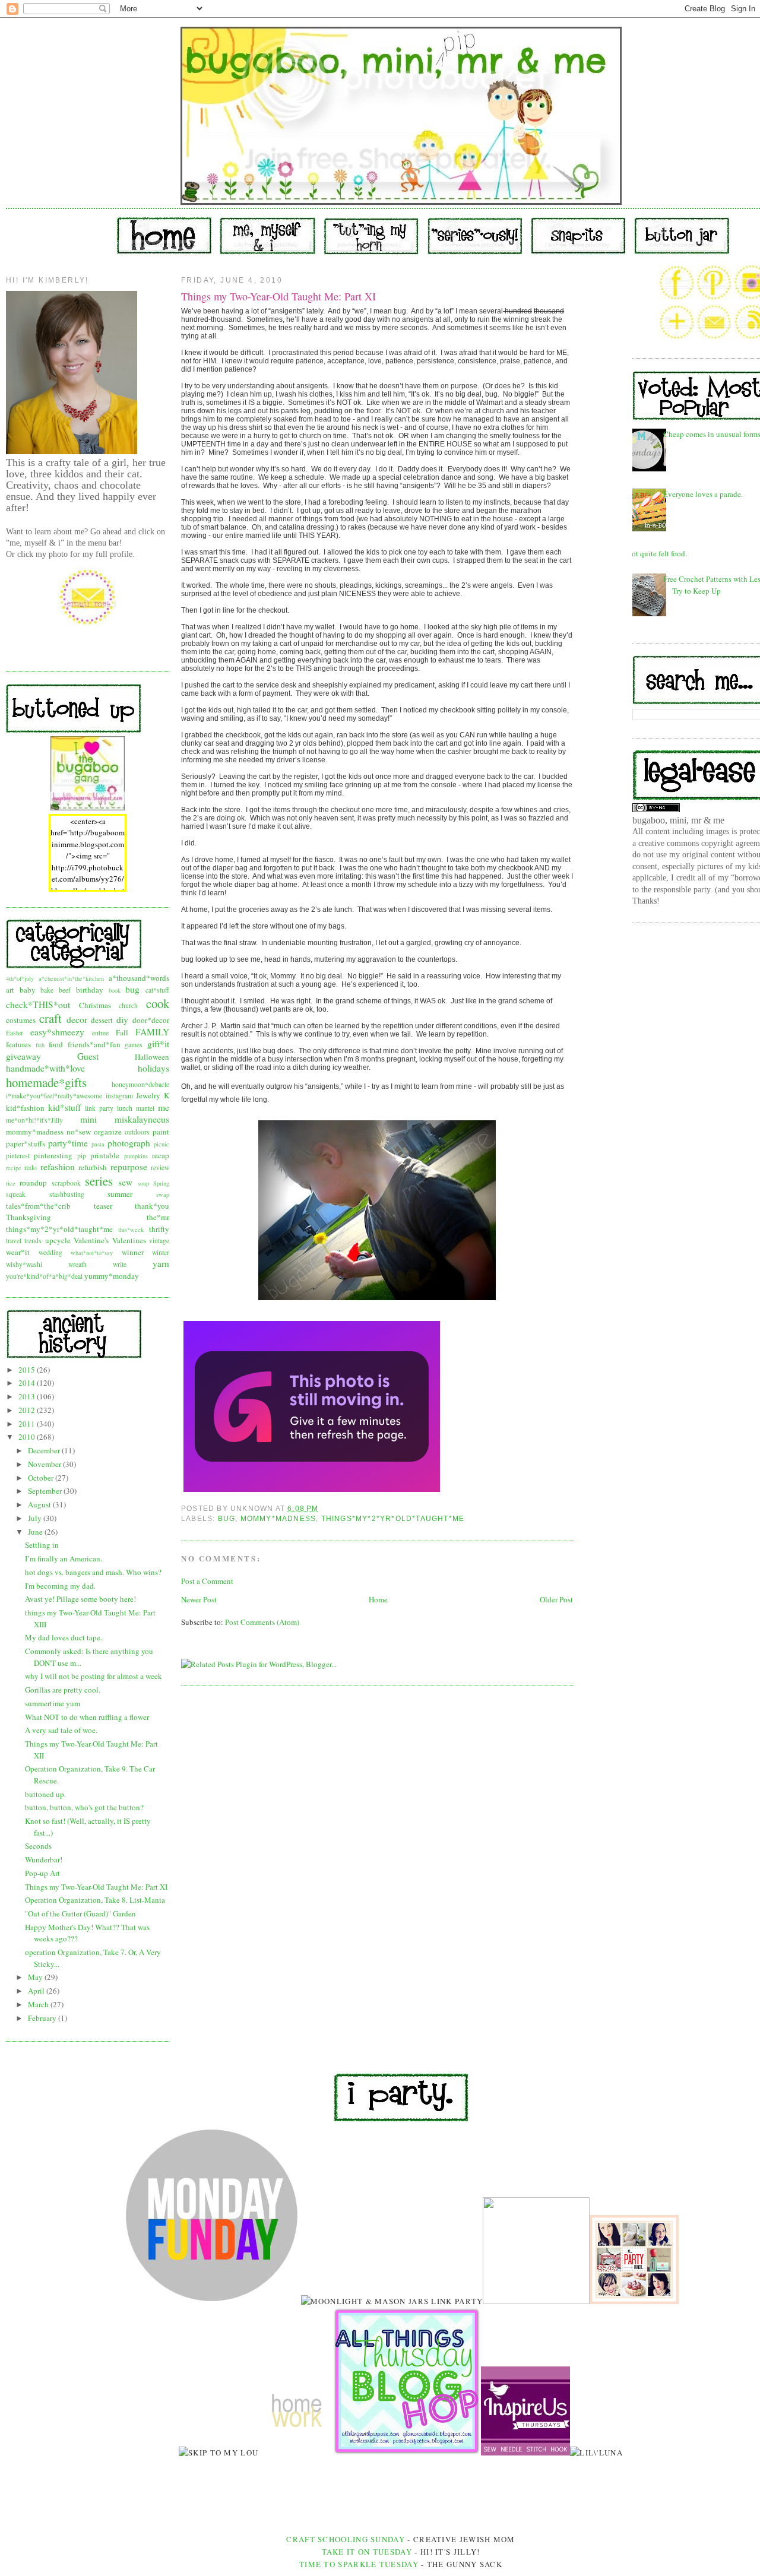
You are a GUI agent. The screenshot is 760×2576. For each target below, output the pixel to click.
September (46, 1491)
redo (31, 1167)
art (10, 990)
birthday (90, 990)
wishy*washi (24, 1264)
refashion (58, 1167)
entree (100, 1033)
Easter (15, 1033)
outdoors (137, 1132)
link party (99, 1108)
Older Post (556, 1599)
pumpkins (136, 1156)
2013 (28, 1396)
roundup (33, 1183)
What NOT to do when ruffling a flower (87, 1717)
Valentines (129, 1240)
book (115, 990)
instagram (119, 1096)
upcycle (58, 1240)
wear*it (18, 1252)
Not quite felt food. (657, 553)
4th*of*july (20, 978)
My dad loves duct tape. (64, 1637)
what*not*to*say (92, 1253)
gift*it (158, 1044)
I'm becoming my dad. (60, 1586)
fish (40, 1045)
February (43, 2018)
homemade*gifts (46, 1082)
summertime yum (53, 1703)
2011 (28, 1424)
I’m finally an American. (64, 1558)
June (36, 1532)
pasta (98, 1144)
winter (161, 1252)
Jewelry (148, 1095)
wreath (77, 1264)
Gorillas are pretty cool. (63, 1690)
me (164, 1107)
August (40, 1504)
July (36, 1518)
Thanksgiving (28, 1217)
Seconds (38, 1846)
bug (132, 989)
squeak (16, 1194)
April (37, 1991)
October (42, 1478)
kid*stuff (64, 1107)
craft (50, 1018)
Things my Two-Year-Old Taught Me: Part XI (96, 1887)
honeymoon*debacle (140, 1084)
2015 (28, 1370)
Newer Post (199, 1599)
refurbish (93, 1167)
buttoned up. (45, 1794)
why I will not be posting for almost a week (94, 1676)
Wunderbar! (44, 1859)
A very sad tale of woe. (61, 1730)
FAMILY (152, 1032)
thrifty (159, 1229)
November (45, 1464)
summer (120, 1194)
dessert (102, 1020)
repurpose (129, 1167)
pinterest (18, 1156)
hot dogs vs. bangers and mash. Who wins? (93, 1572)
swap (163, 1194)
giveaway (23, 1056)
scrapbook (66, 1183)
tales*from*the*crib (38, 1206)
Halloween (152, 1057)
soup (143, 1183)
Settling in (42, 1545)
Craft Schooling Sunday (346, 2539)
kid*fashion (25, 1108)
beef (65, 990)
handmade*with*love (45, 1068)
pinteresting (53, 1155)
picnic (161, 1144)
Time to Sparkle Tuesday (360, 2564)
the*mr (158, 1217)
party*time (68, 1143)
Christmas (95, 1005)
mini (88, 1119)
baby (28, 990)
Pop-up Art (42, 1873)
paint (161, 1132)
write (120, 1264)
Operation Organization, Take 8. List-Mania (95, 1900)
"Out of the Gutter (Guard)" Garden (80, 1913)
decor (77, 1019)
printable (105, 1155)
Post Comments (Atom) (262, 1622)
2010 (28, 1437)
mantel (145, 1108)
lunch (125, 1108)
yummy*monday (112, 1276)
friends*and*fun (94, 1044)
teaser (103, 1206)
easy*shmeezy (57, 1032)
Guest (88, 1056)
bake (47, 990)
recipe (14, 1168)
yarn (161, 1263)
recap (161, 1155)
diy (122, 1019)
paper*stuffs (26, 1143)
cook (158, 1003)
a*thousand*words (139, 978)
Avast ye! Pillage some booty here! (80, 1599)
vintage (159, 1241)
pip (82, 1156)
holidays (153, 1068)
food (56, 1044)
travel (14, 1241)
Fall (122, 1032)
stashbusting (67, 1194)
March (39, 2004)
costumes (21, 1020)
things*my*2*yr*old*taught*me (59, 1229)
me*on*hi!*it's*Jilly (34, 1120)
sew (125, 1182)
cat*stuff (157, 990)
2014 (28, 1383)
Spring (161, 1183)
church (128, 1005)
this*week (131, 1230)
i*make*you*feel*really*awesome (54, 1096)
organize (108, 1132)
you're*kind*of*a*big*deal (44, 1276)
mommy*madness (35, 1132)
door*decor (151, 1020)
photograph (129, 1143)
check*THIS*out (38, 1005)
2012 (28, 1410)
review (160, 1167)
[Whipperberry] (634, 2301)
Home (378, 1599)
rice (11, 1183)
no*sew (79, 1132)
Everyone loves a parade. (703, 494)
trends (33, 1241)
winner (133, 1252)
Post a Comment (207, 1581)
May (36, 1977)
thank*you (152, 1206)
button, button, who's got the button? (84, 1807)
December (45, 1450)
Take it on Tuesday (367, 2552)
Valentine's (91, 1240)
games (134, 1045)
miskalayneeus (142, 1119)
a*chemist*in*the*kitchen (71, 978)
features (18, 1044)
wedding (50, 1252)
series (99, 1181)
